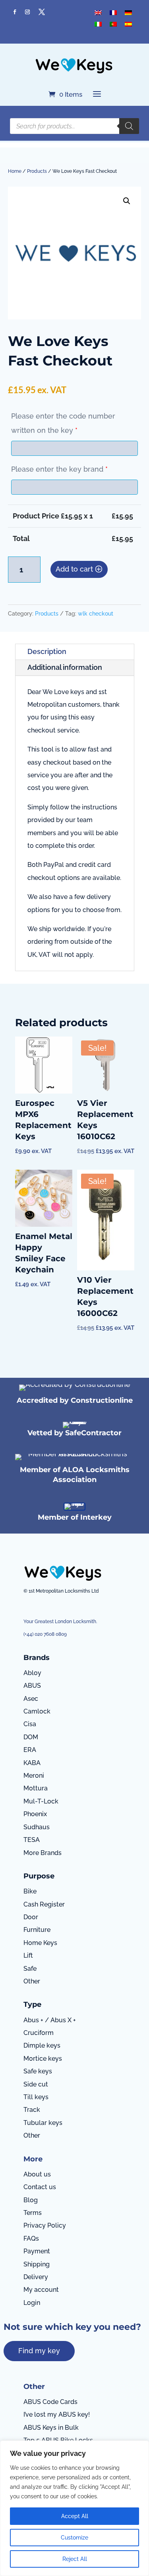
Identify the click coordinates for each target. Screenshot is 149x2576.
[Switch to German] (128, 12)
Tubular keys (43, 2123)
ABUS (32, 1686)
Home (15, 171)
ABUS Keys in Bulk (51, 2428)
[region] (74, 2508)
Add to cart (74, 569)
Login (32, 2303)
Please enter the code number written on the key (63, 423)
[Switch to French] (113, 12)
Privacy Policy (45, 2225)
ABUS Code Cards (50, 2402)
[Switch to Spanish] (128, 24)
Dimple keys (42, 2045)
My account (41, 2290)
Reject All (75, 2559)
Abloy (32, 1673)
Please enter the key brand (59, 469)
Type (32, 2004)
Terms (33, 2213)
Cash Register (44, 1904)
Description (47, 651)
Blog (31, 2200)
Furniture (37, 1930)
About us (37, 2174)
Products (37, 171)
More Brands (43, 1853)
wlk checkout (96, 614)
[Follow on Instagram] (27, 12)
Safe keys (38, 2071)
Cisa (30, 1724)
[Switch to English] (98, 12)
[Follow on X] (42, 12)
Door (31, 1917)
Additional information (65, 667)
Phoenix (35, 1814)
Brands (37, 1658)
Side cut (36, 2084)
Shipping (37, 2264)
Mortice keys (43, 2059)
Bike (30, 1891)
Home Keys (40, 1943)
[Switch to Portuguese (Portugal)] (113, 24)
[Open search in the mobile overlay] (74, 126)
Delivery (36, 2277)
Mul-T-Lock (41, 1801)
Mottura (36, 1788)
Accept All (75, 2516)
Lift (28, 1955)
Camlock (37, 1711)
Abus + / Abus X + (50, 2020)
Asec (31, 1699)
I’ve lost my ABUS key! (57, 2414)
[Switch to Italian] (98, 24)
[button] (127, 201)
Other (32, 1981)
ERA (30, 1750)
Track (32, 2110)
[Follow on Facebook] (15, 12)
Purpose (39, 1876)
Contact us (40, 2187)
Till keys (36, 2097)
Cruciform (39, 2033)
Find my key (39, 2351)
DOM (31, 1737)
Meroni (34, 1776)
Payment (37, 2251)
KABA (32, 1763)
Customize (74, 2538)
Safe (30, 1969)
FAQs (31, 2238)
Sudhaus (37, 1827)
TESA (32, 1840)
